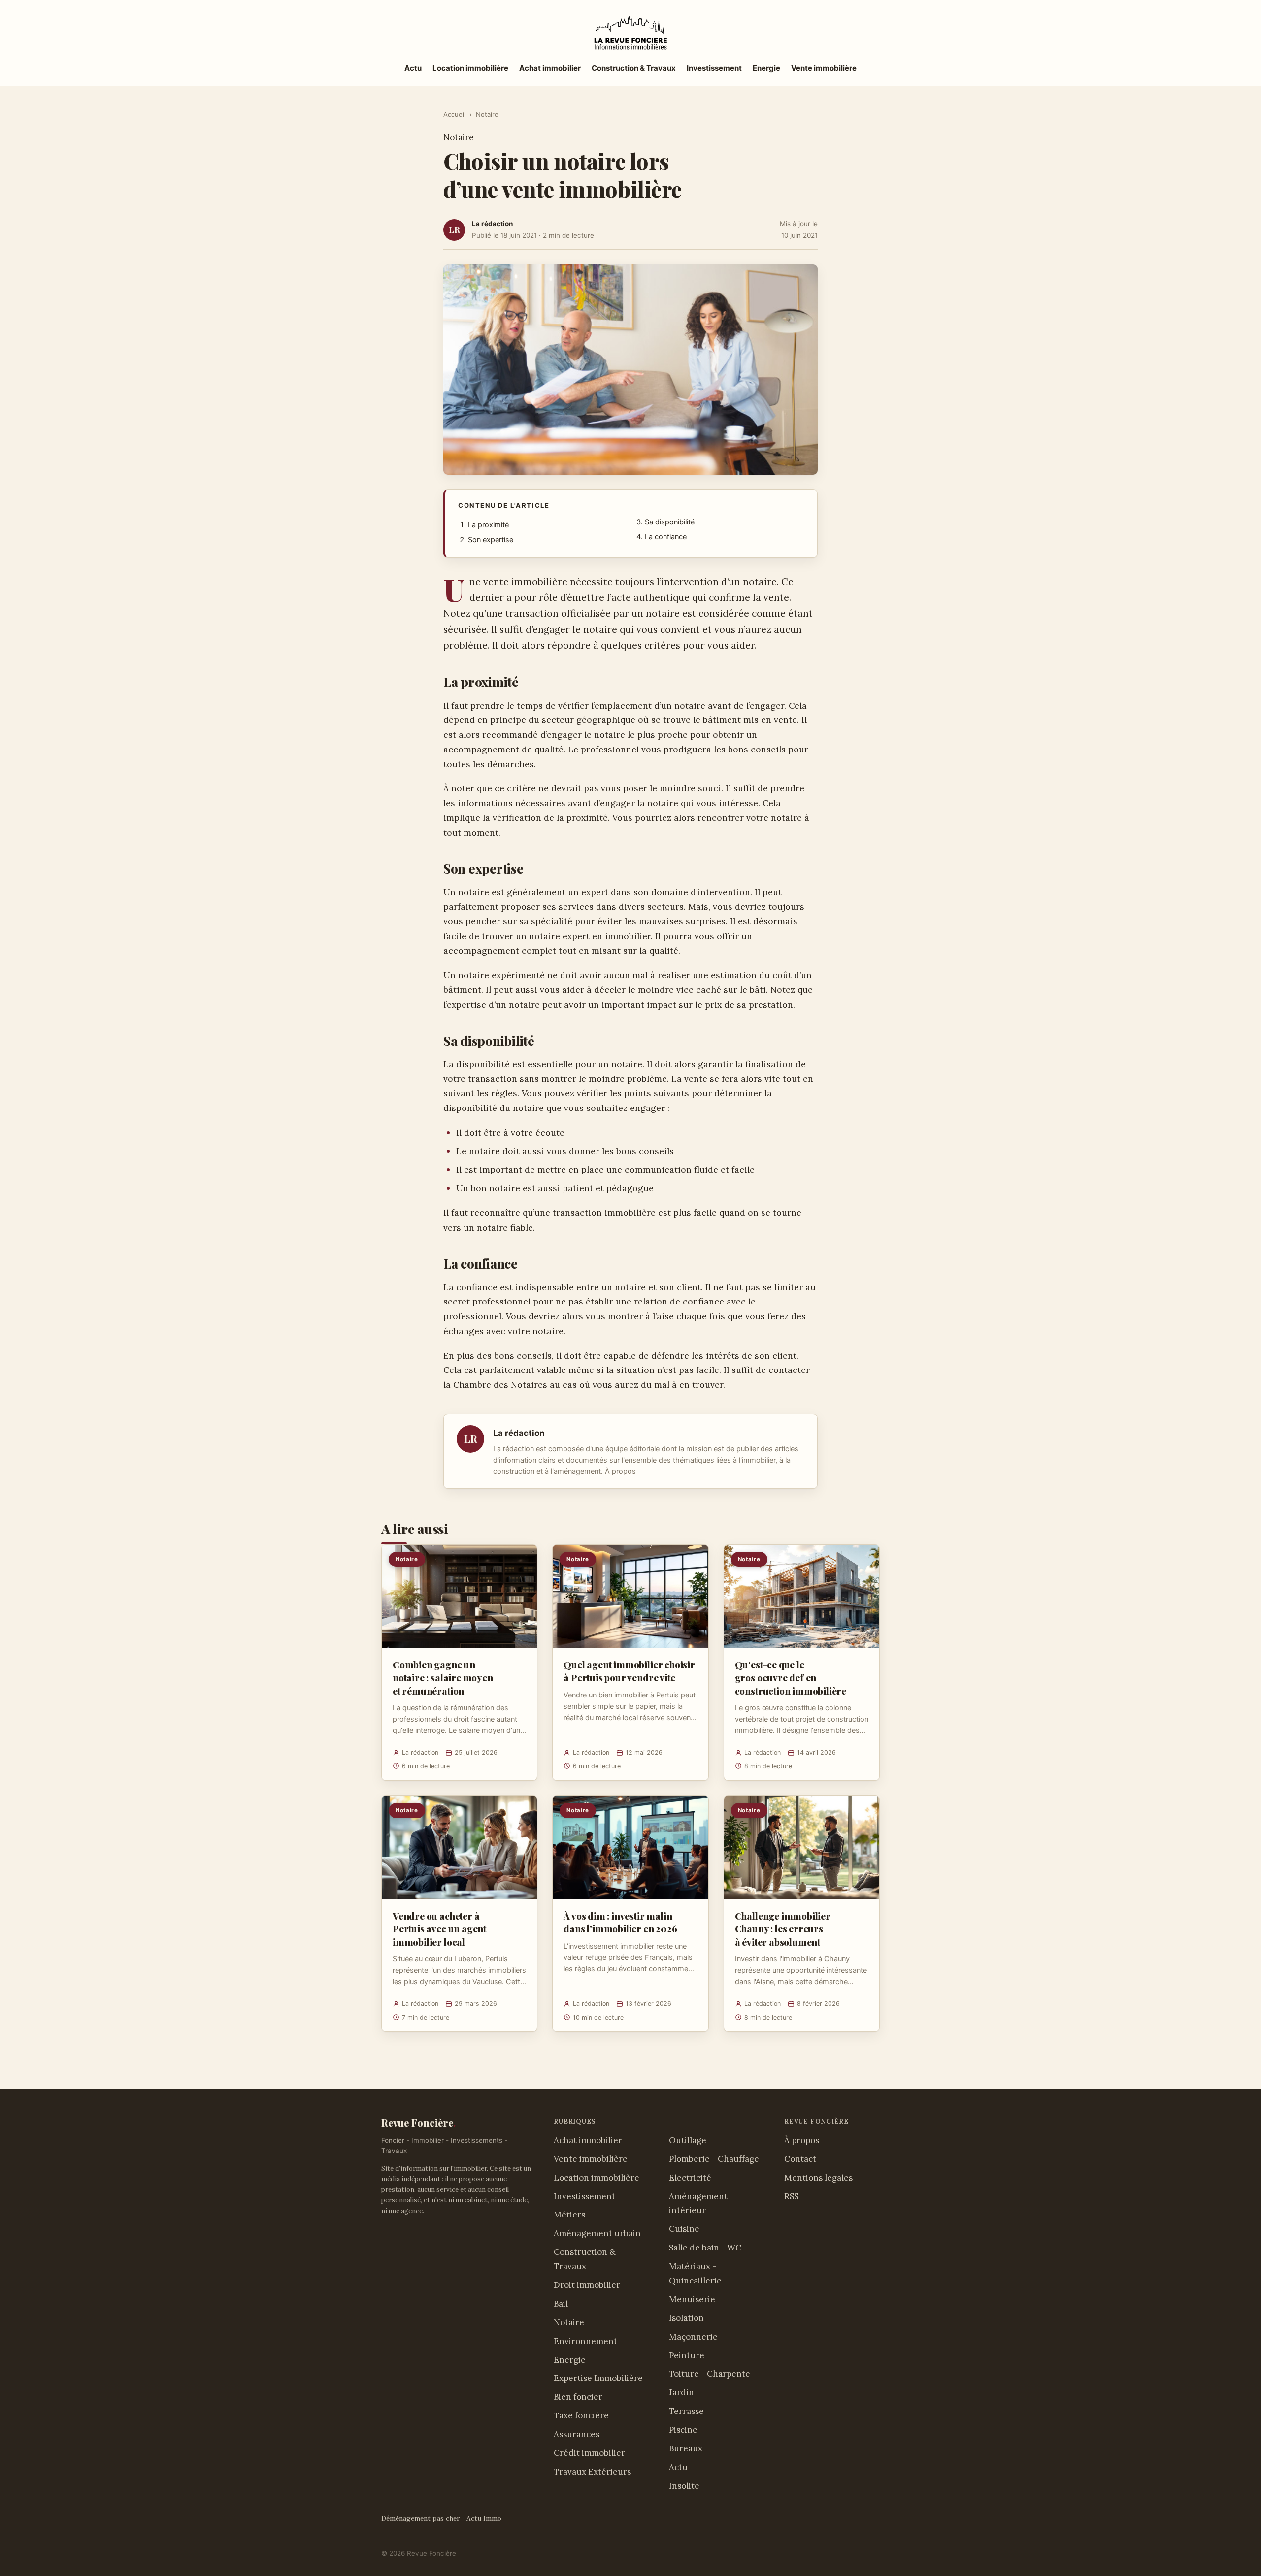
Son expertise (491, 540)
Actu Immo (484, 2518)
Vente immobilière (824, 68)
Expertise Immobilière (598, 2378)
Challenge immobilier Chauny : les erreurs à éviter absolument (783, 1928)
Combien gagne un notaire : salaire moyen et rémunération (443, 1677)
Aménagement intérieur (698, 2203)
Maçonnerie (693, 2337)
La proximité (488, 525)
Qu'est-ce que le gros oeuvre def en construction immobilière (791, 1677)
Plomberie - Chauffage (714, 2159)
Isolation (686, 2318)
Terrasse (686, 2411)
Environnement (585, 2341)
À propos (620, 1471)
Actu (413, 68)
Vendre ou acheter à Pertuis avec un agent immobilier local (439, 1928)
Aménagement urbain (597, 2233)
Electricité (690, 2178)
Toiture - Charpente (710, 2374)
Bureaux (686, 2448)
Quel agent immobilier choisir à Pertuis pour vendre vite (629, 1671)
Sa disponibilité (670, 522)
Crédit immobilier (589, 2453)
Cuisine (684, 2229)
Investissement (714, 68)
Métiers (569, 2215)
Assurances (577, 2434)
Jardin (681, 2392)
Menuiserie (692, 2299)
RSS (791, 2196)
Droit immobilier (587, 2285)
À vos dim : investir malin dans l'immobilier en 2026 (620, 1922)
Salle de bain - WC (705, 2248)
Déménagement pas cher (420, 2518)
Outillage (688, 2140)
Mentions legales (818, 2178)
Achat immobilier (550, 68)
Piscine (683, 2430)
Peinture (687, 2355)
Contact (800, 2159)
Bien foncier (578, 2397)
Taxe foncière (581, 2415)
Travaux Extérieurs (592, 2472)
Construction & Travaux (634, 68)
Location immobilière (470, 68)
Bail (561, 2304)
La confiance (666, 537)
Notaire (487, 114)
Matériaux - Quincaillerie (695, 2273)
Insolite (684, 2486)
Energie (766, 68)
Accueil (454, 114)
